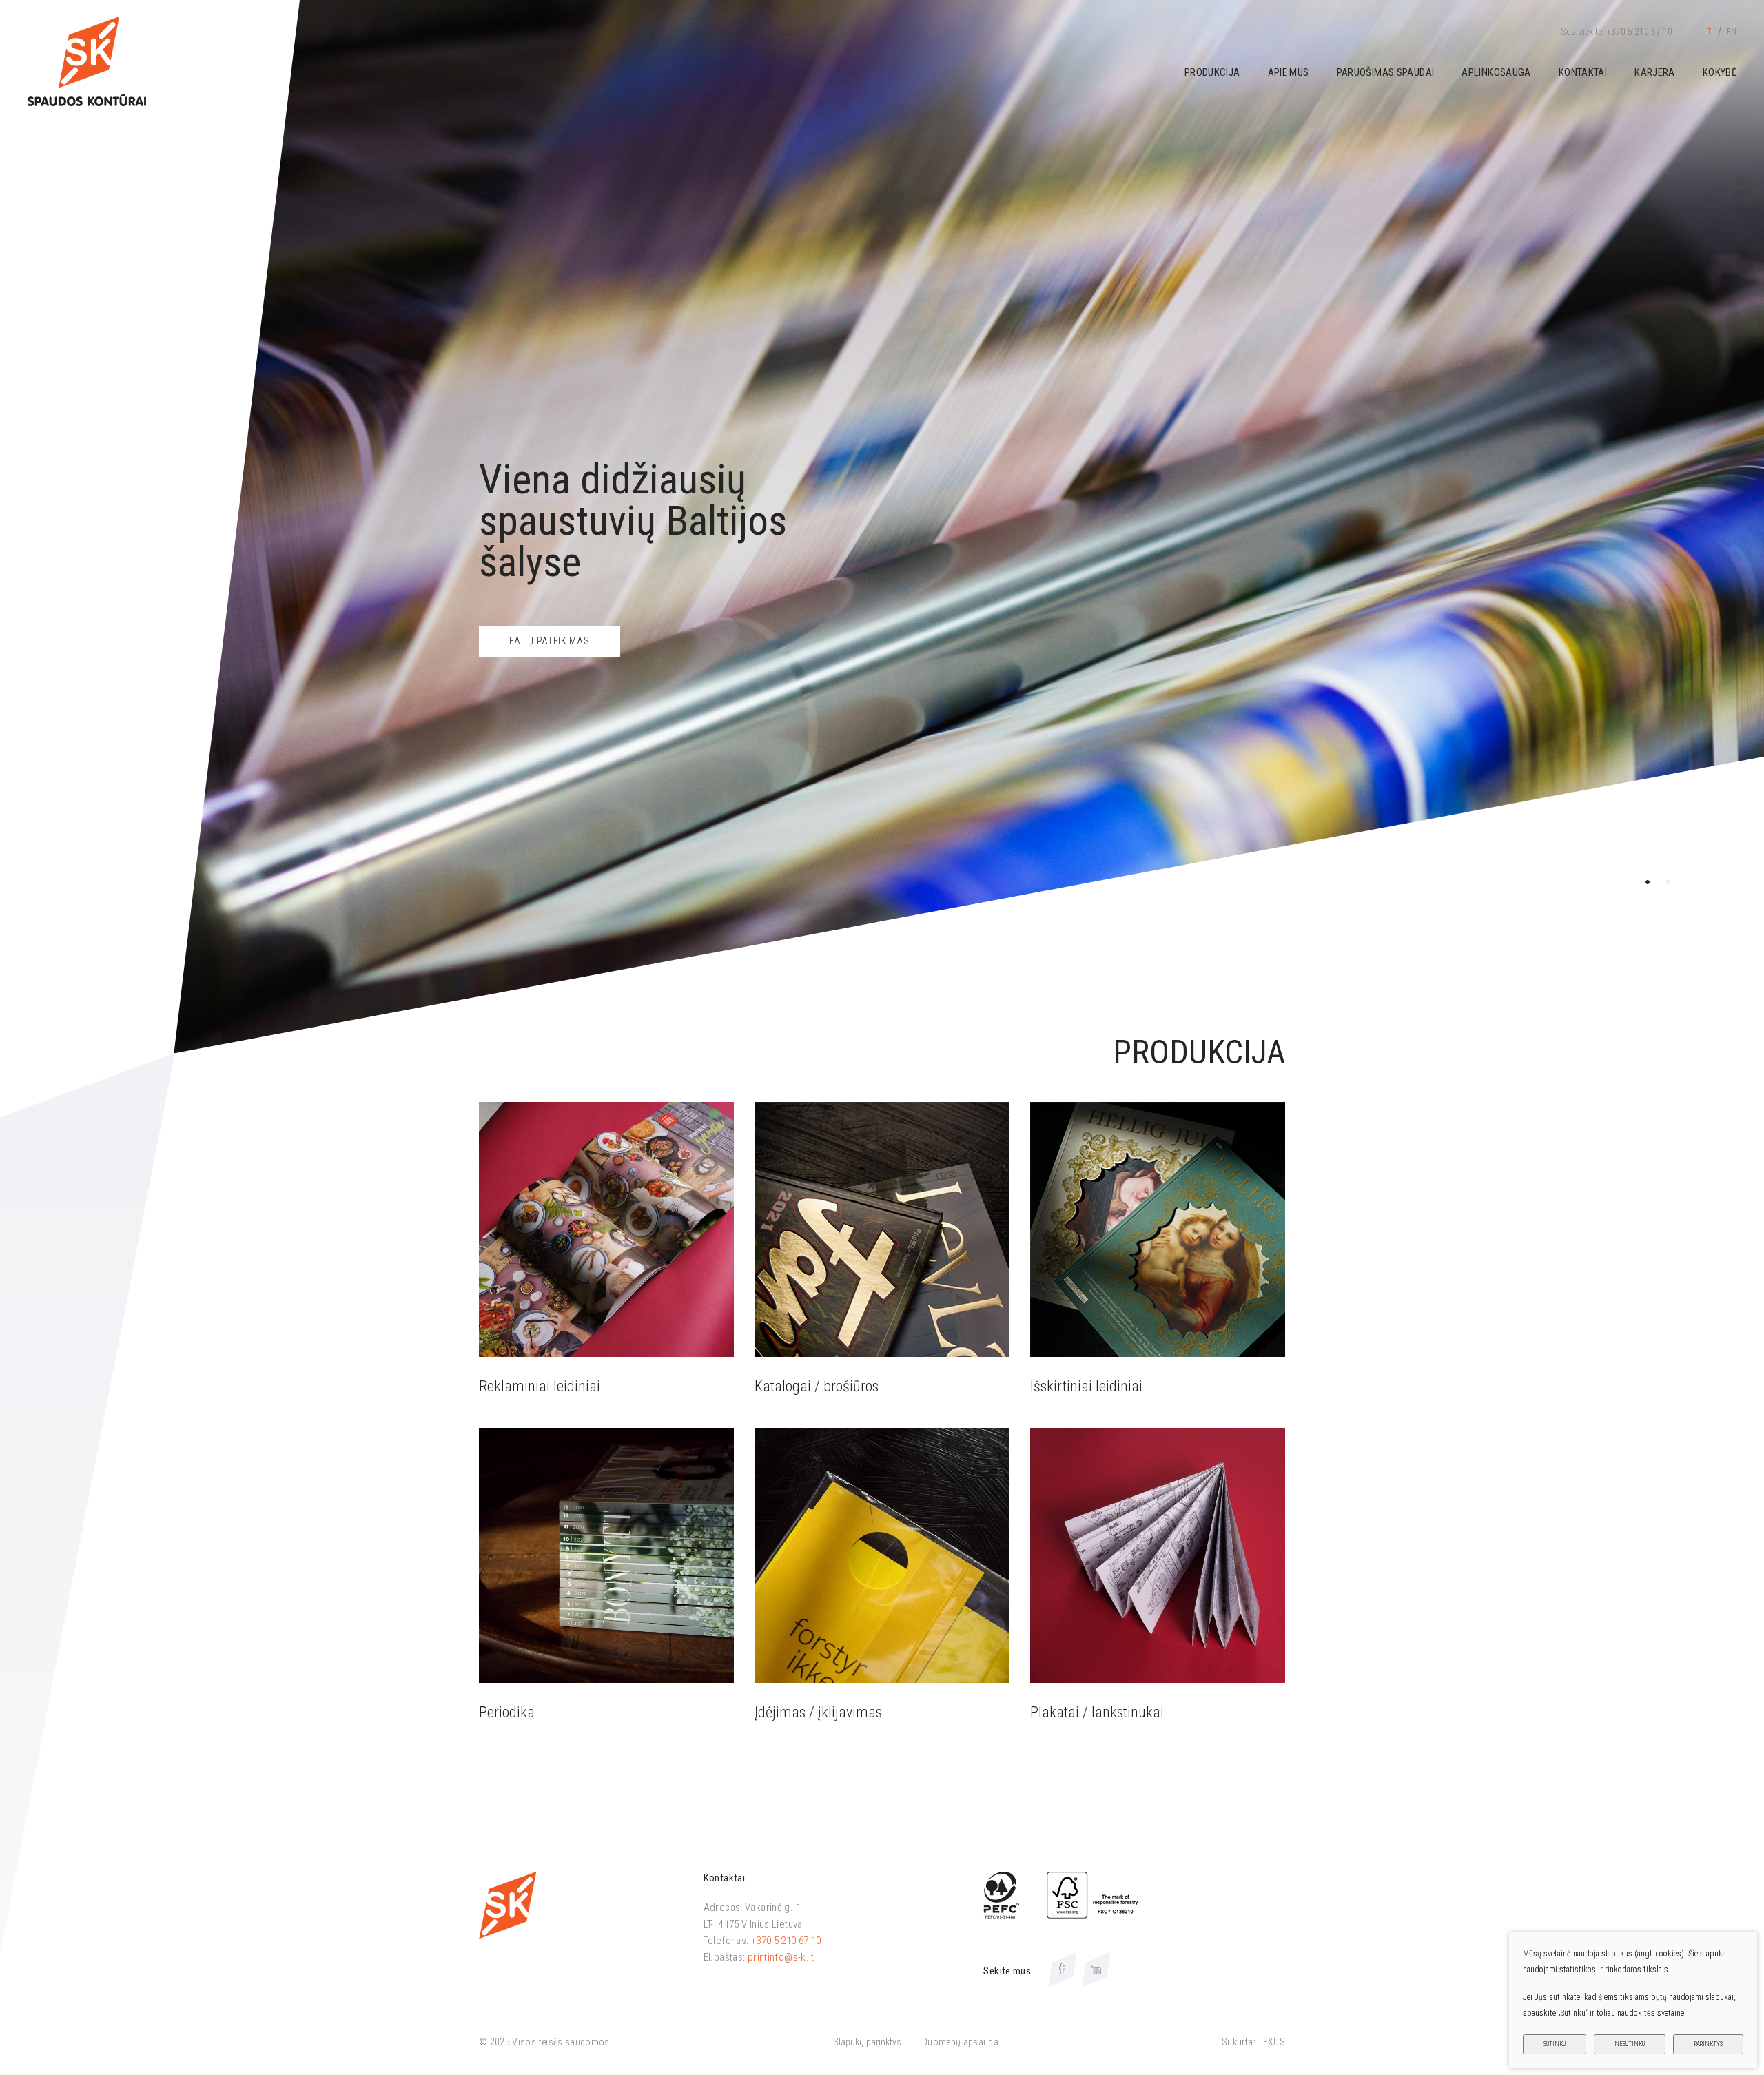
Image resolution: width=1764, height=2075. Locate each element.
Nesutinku (1630, 2044)
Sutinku (1555, 2044)
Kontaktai (1583, 72)
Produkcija (1212, 72)
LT (1708, 32)
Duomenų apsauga (960, 2042)
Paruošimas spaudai (1386, 72)
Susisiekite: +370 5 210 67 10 (1617, 32)
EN (1732, 32)
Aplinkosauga (1496, 72)
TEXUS (1271, 2042)
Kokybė (1720, 72)
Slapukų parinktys (867, 2042)
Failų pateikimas (549, 641)
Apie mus (1289, 72)
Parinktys (1708, 2044)
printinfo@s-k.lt (781, 1957)
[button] (1648, 882)
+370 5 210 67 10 (786, 1941)
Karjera (1655, 72)
